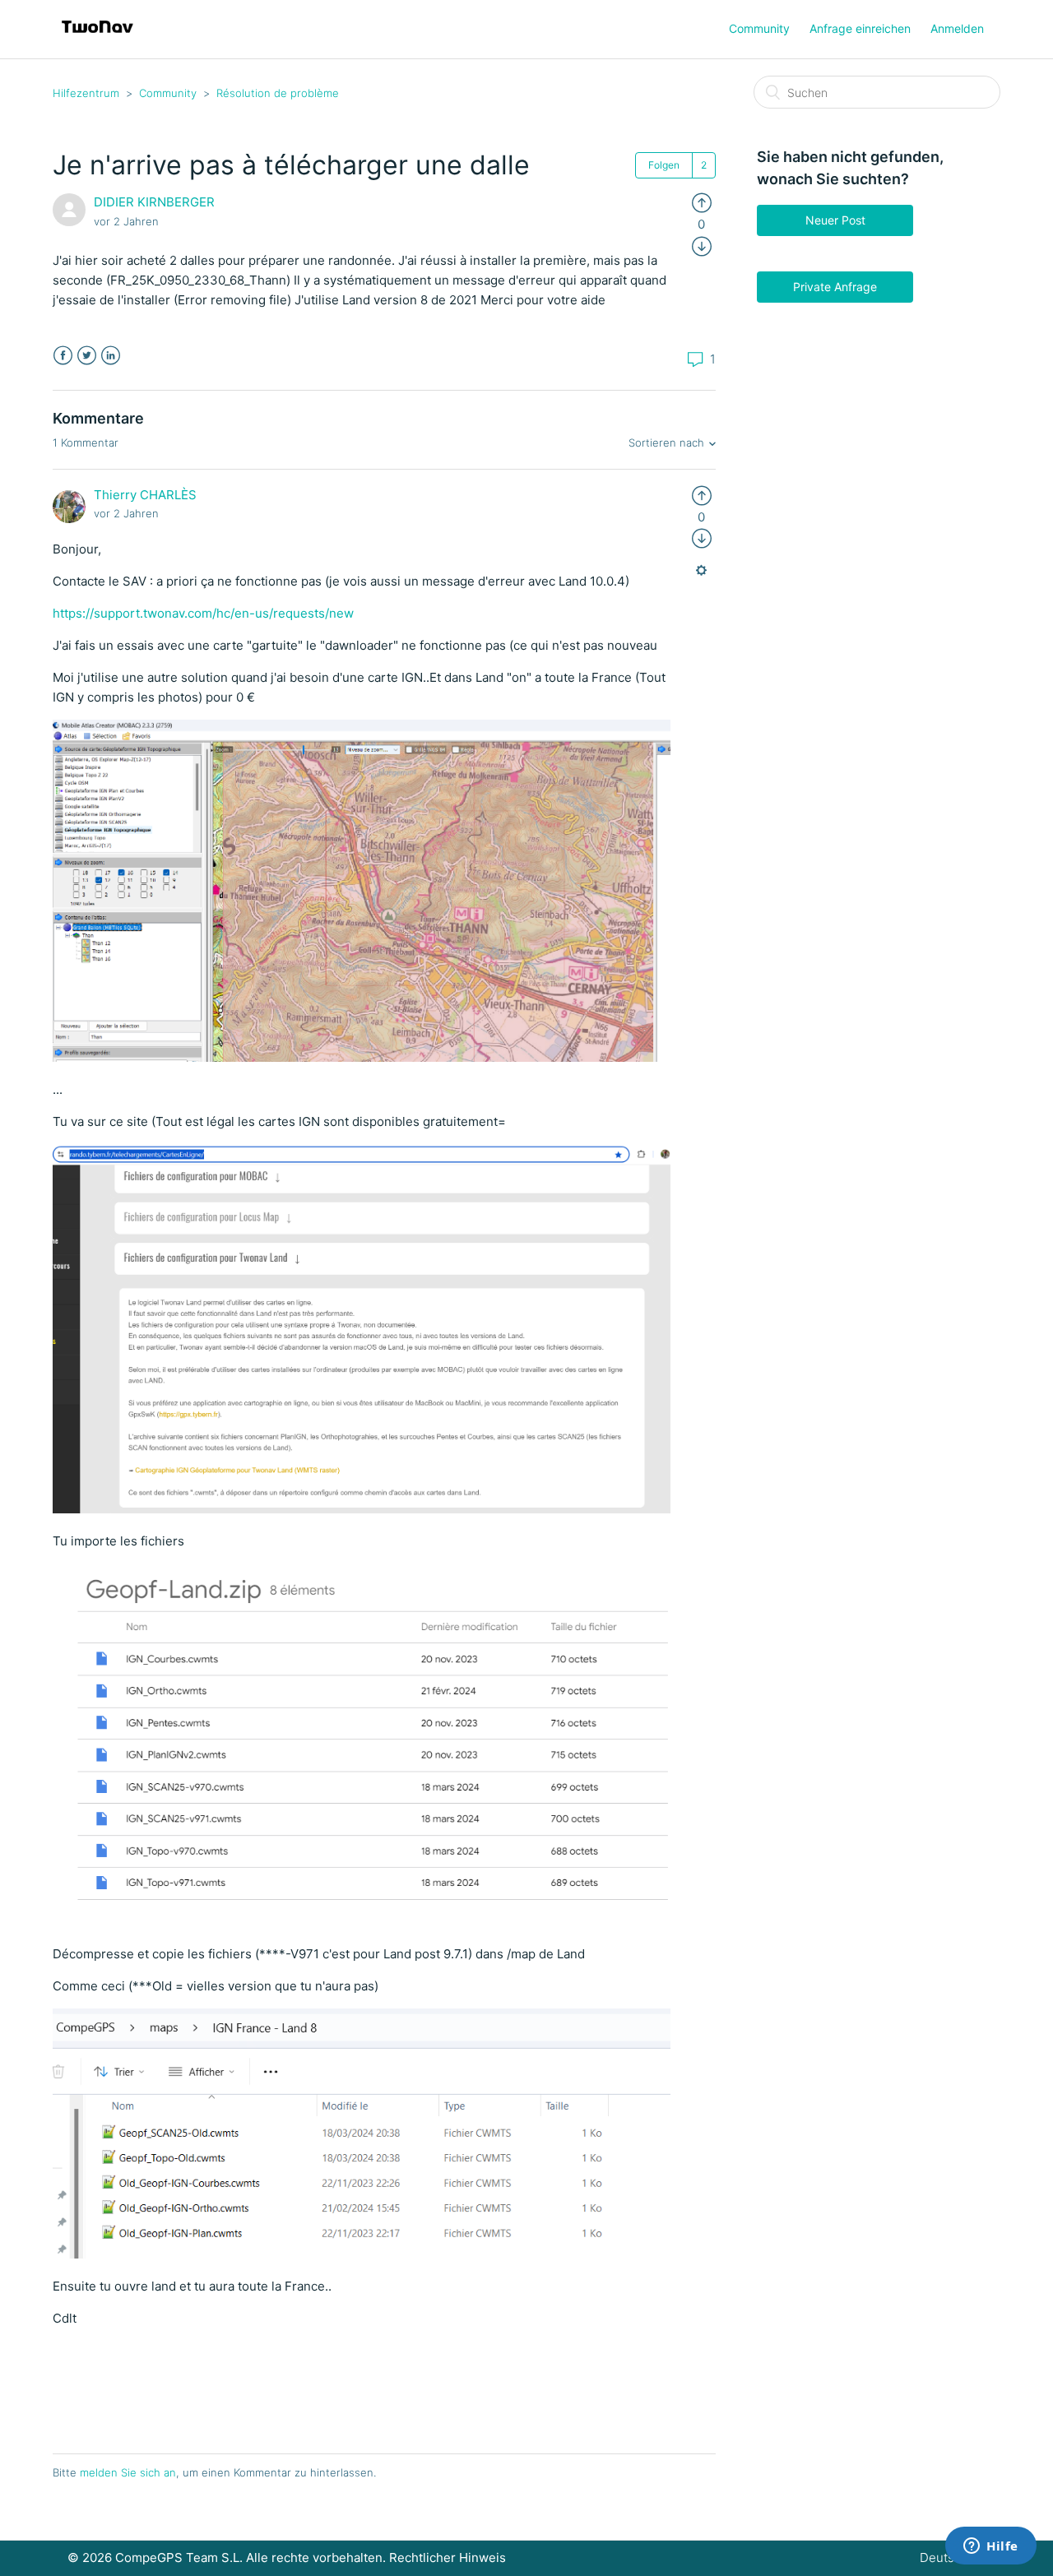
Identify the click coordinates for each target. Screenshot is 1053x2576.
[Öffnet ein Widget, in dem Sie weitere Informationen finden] (991, 2547)
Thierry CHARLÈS (145, 495)
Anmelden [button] (957, 28)
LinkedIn (111, 356)
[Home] (97, 37)
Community (759, 28)
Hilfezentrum (86, 93)
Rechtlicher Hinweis (448, 2557)
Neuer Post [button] (835, 220)
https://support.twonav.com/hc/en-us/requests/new (203, 613)
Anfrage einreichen (860, 28)
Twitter (87, 356)
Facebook (63, 356)
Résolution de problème (278, 93)
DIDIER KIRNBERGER (154, 202)
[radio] (702, 202)
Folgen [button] (664, 165)
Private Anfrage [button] (835, 287)
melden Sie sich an (128, 2472)
